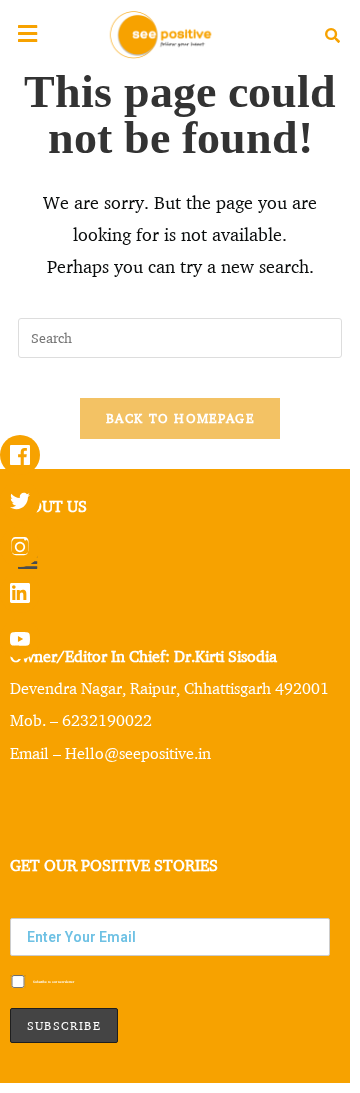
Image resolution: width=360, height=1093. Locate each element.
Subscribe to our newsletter (53, 981)
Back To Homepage (180, 418)
